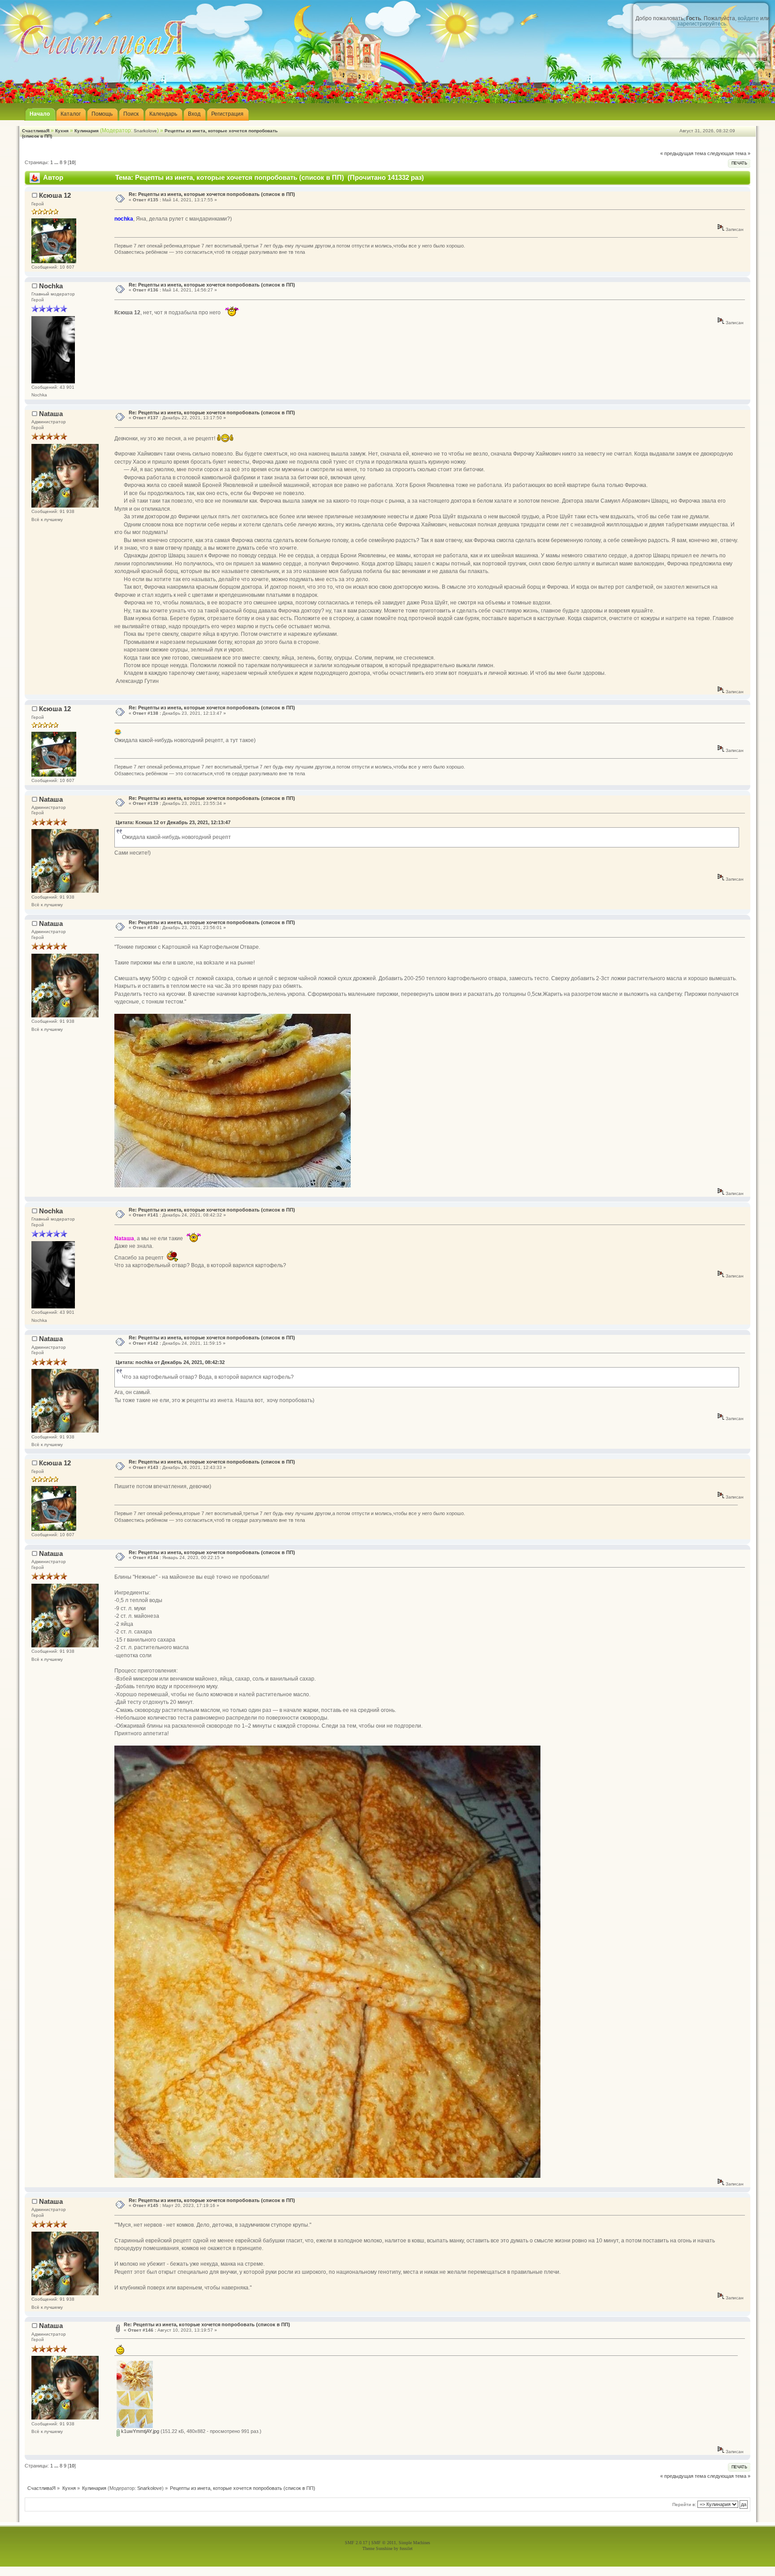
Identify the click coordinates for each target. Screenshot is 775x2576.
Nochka (51, 286)
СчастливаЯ (36, 131)
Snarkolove (145, 131)
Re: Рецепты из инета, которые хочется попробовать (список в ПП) (212, 194)
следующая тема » (729, 153)
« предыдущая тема (683, 153)
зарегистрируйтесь (702, 24)
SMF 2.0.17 (356, 2543)
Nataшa (51, 414)
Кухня (62, 131)
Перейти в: (684, 2504)
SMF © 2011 (384, 2543)
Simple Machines (414, 2543)
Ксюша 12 (55, 195)
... (57, 162)
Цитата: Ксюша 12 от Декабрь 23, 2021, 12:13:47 (173, 822)
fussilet (406, 2548)
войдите (748, 18)
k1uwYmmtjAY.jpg (139, 2431)
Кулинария (87, 131)
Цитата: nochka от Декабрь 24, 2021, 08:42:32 (170, 1362)
